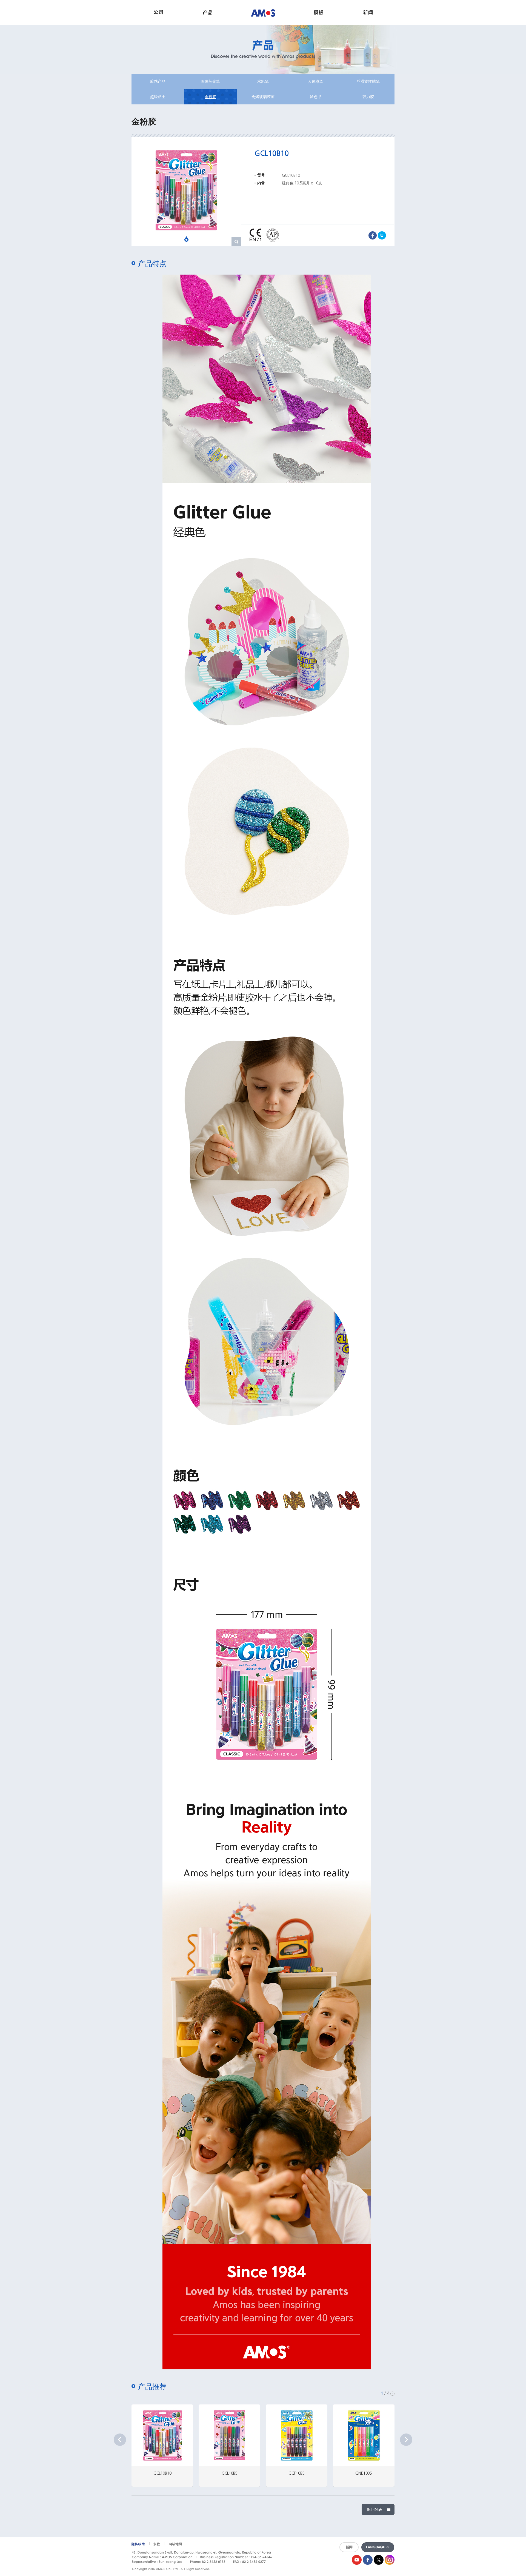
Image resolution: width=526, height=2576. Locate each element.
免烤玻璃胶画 (263, 97)
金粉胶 (210, 97)
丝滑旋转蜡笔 (368, 81)
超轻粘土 (158, 97)
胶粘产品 (158, 81)
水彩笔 (263, 81)
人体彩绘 (316, 81)
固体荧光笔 (210, 81)
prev (120, 2440)
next (406, 2440)
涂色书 (316, 97)
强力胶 (368, 97)
